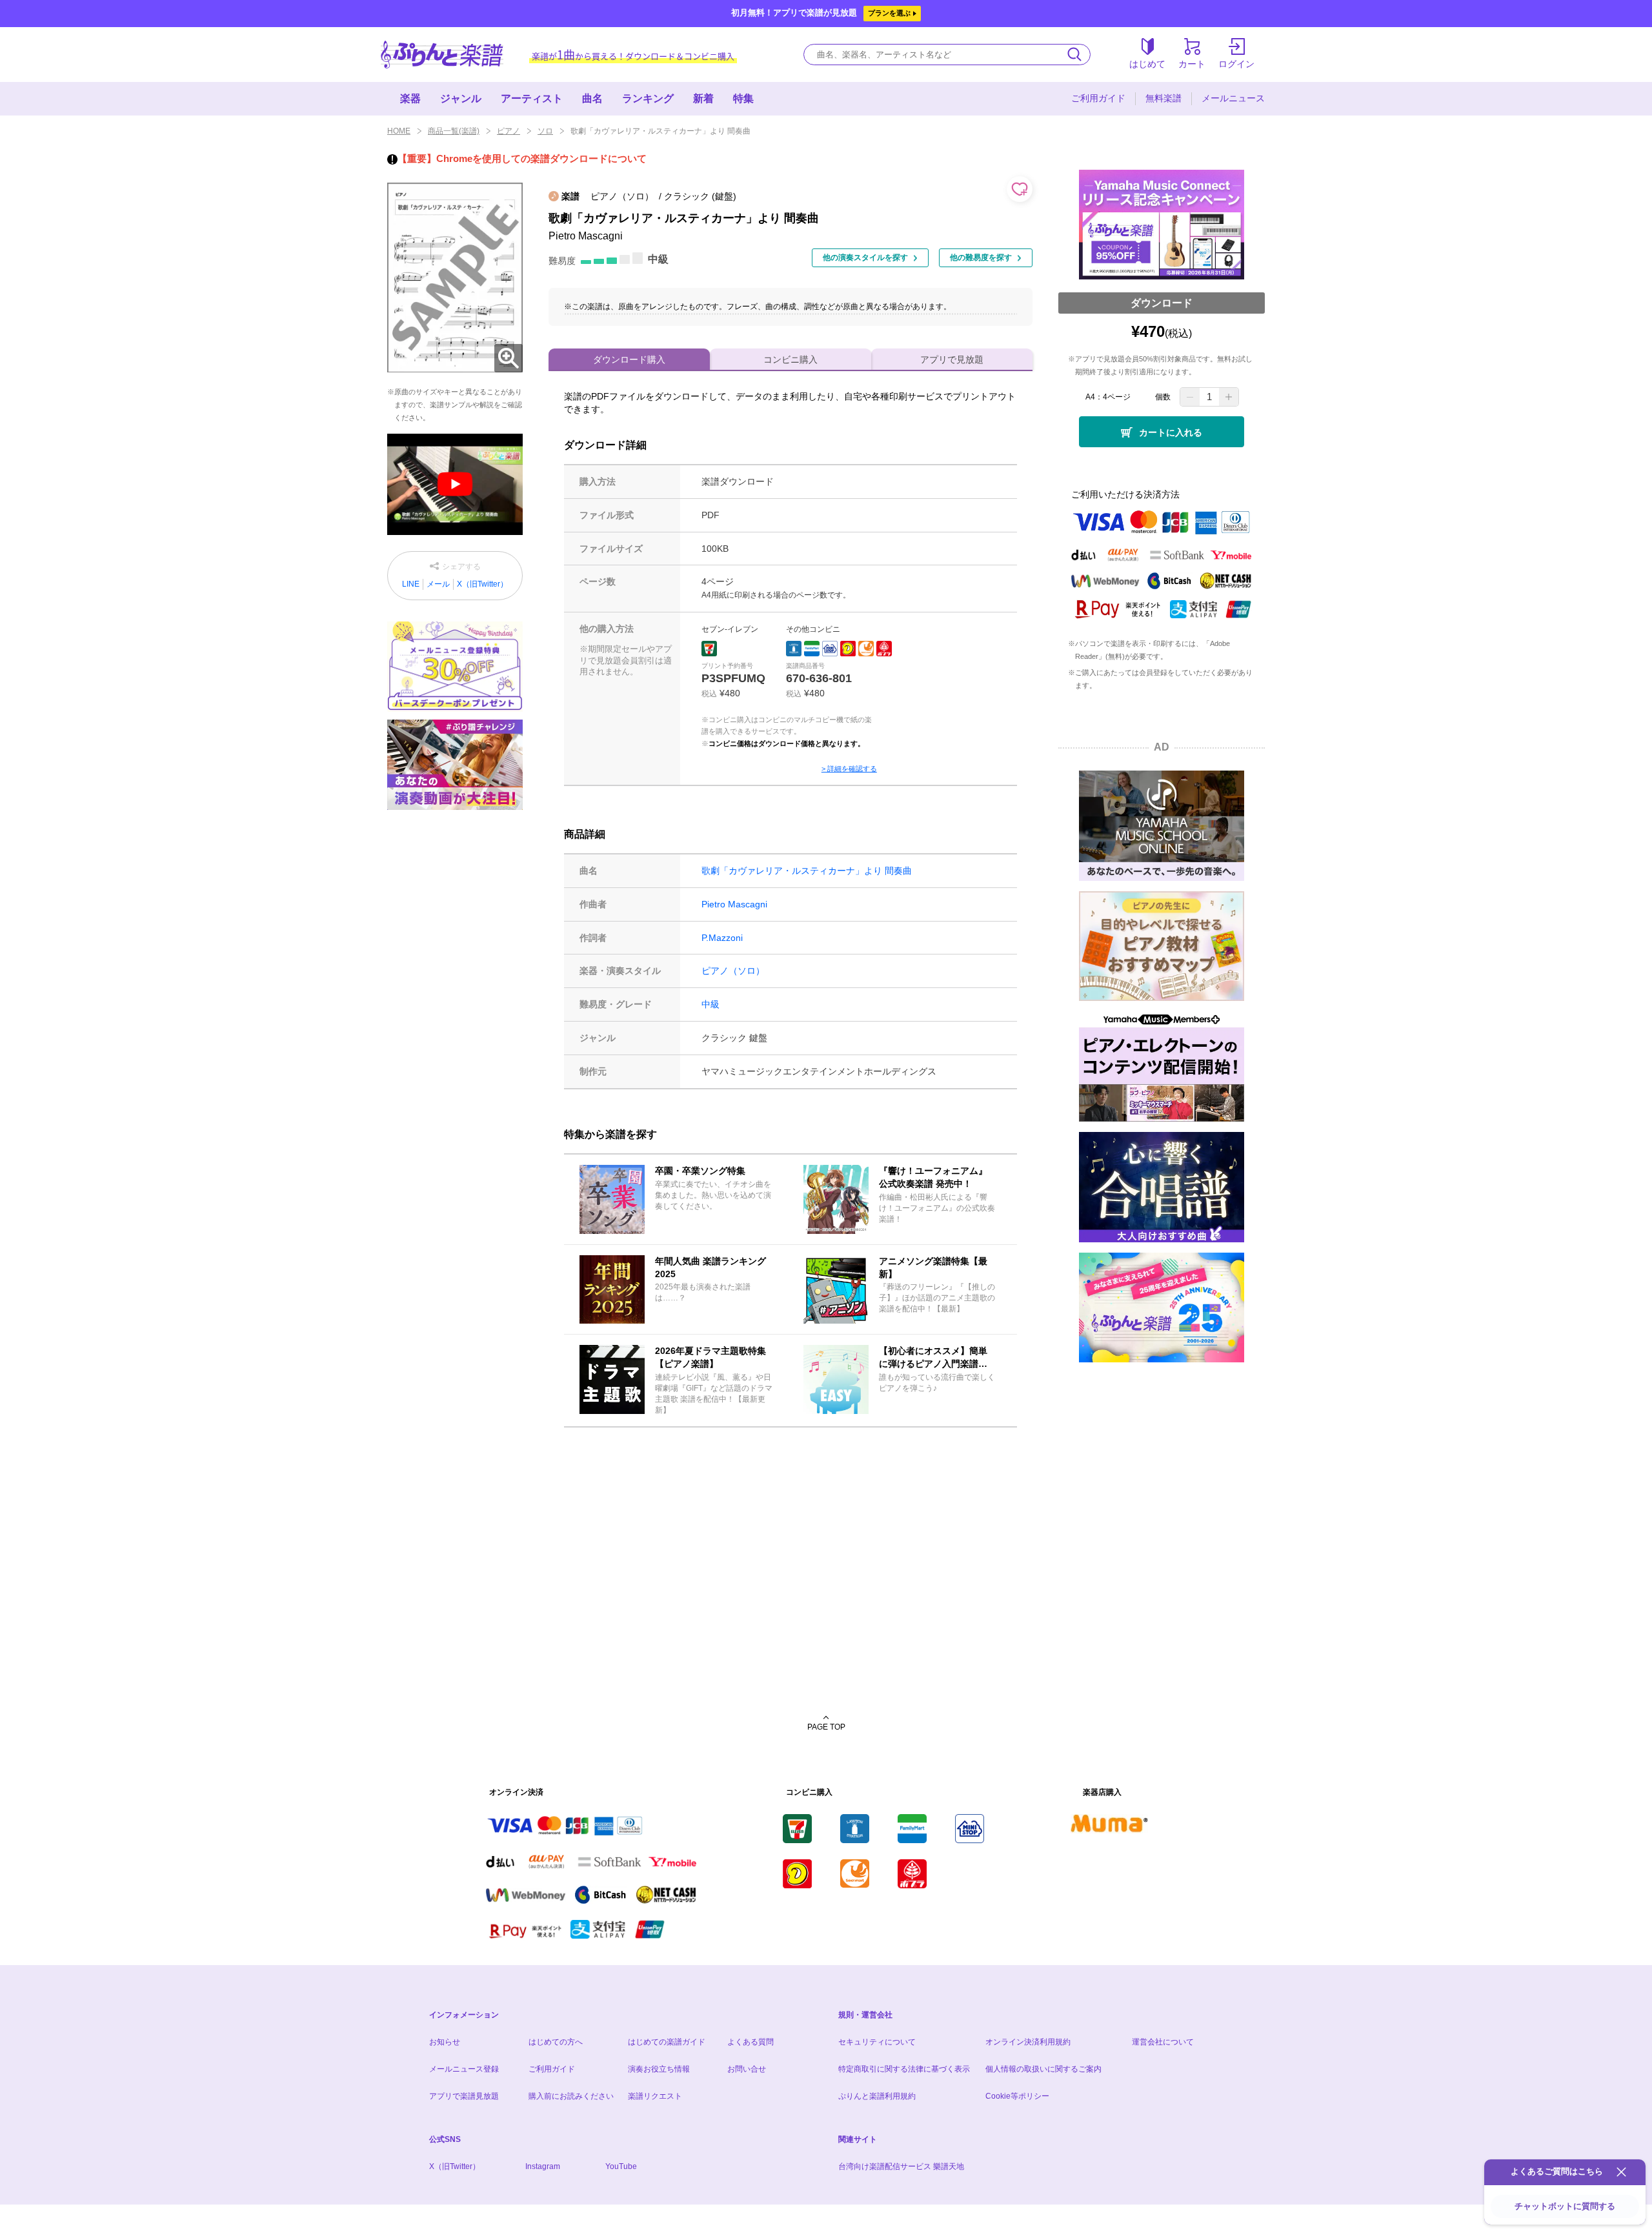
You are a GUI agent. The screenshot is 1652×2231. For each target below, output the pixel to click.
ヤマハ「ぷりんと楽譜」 (442, 55)
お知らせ (445, 2042)
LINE (411, 584)
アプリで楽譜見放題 (464, 2096)
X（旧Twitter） (482, 584)
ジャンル (461, 98)
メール (438, 584)
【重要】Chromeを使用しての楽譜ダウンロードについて (522, 158)
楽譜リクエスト (655, 2096)
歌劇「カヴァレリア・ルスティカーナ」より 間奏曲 (807, 871)
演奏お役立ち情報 (659, 2069)
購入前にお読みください (571, 2096)
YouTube (621, 2166)
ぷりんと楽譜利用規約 (877, 2096)
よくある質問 (750, 2042)
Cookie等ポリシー (1017, 2096)
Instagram (543, 2166)
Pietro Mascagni (734, 904)
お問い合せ (747, 2069)
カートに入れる (1171, 432)
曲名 (592, 98)
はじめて (1147, 64)
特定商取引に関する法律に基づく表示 (904, 2069)
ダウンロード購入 (629, 359)
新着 (703, 98)
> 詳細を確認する (849, 769)
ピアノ (509, 131)
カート (1192, 64)
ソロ (545, 131)
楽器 (410, 98)
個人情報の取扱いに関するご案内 (1043, 2069)
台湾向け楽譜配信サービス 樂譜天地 (901, 2166)
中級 (710, 1004)
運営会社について (1163, 2042)
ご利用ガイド (1098, 98)
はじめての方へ (556, 2042)
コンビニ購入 (791, 359)
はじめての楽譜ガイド (667, 2042)
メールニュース (1233, 98)
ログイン (1236, 64)
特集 (743, 98)
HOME (399, 131)
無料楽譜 (1163, 98)
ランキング (648, 98)
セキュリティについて (877, 2042)
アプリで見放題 (952, 359)
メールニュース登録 (464, 2069)
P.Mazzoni (722, 938)
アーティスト (532, 98)
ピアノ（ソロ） (733, 971)
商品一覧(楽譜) (454, 131)
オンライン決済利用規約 (1028, 2042)
